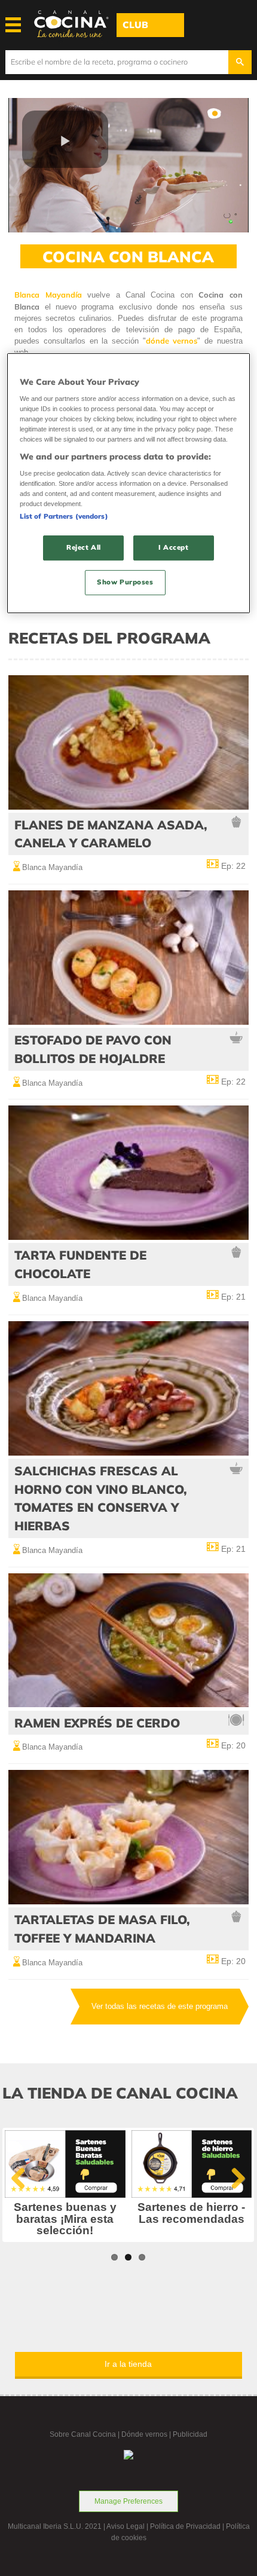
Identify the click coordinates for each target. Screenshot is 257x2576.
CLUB (135, 25)
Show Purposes (125, 582)
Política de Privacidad (185, 2526)
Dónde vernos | (147, 2434)
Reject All (84, 548)
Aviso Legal (126, 2526)
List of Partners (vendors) (64, 517)
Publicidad (190, 2434)
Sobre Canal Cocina (83, 2434)
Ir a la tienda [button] (128, 2364)
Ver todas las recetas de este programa (160, 2006)
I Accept (174, 548)
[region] (129, 483)
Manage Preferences (128, 2501)
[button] (65, 139)
